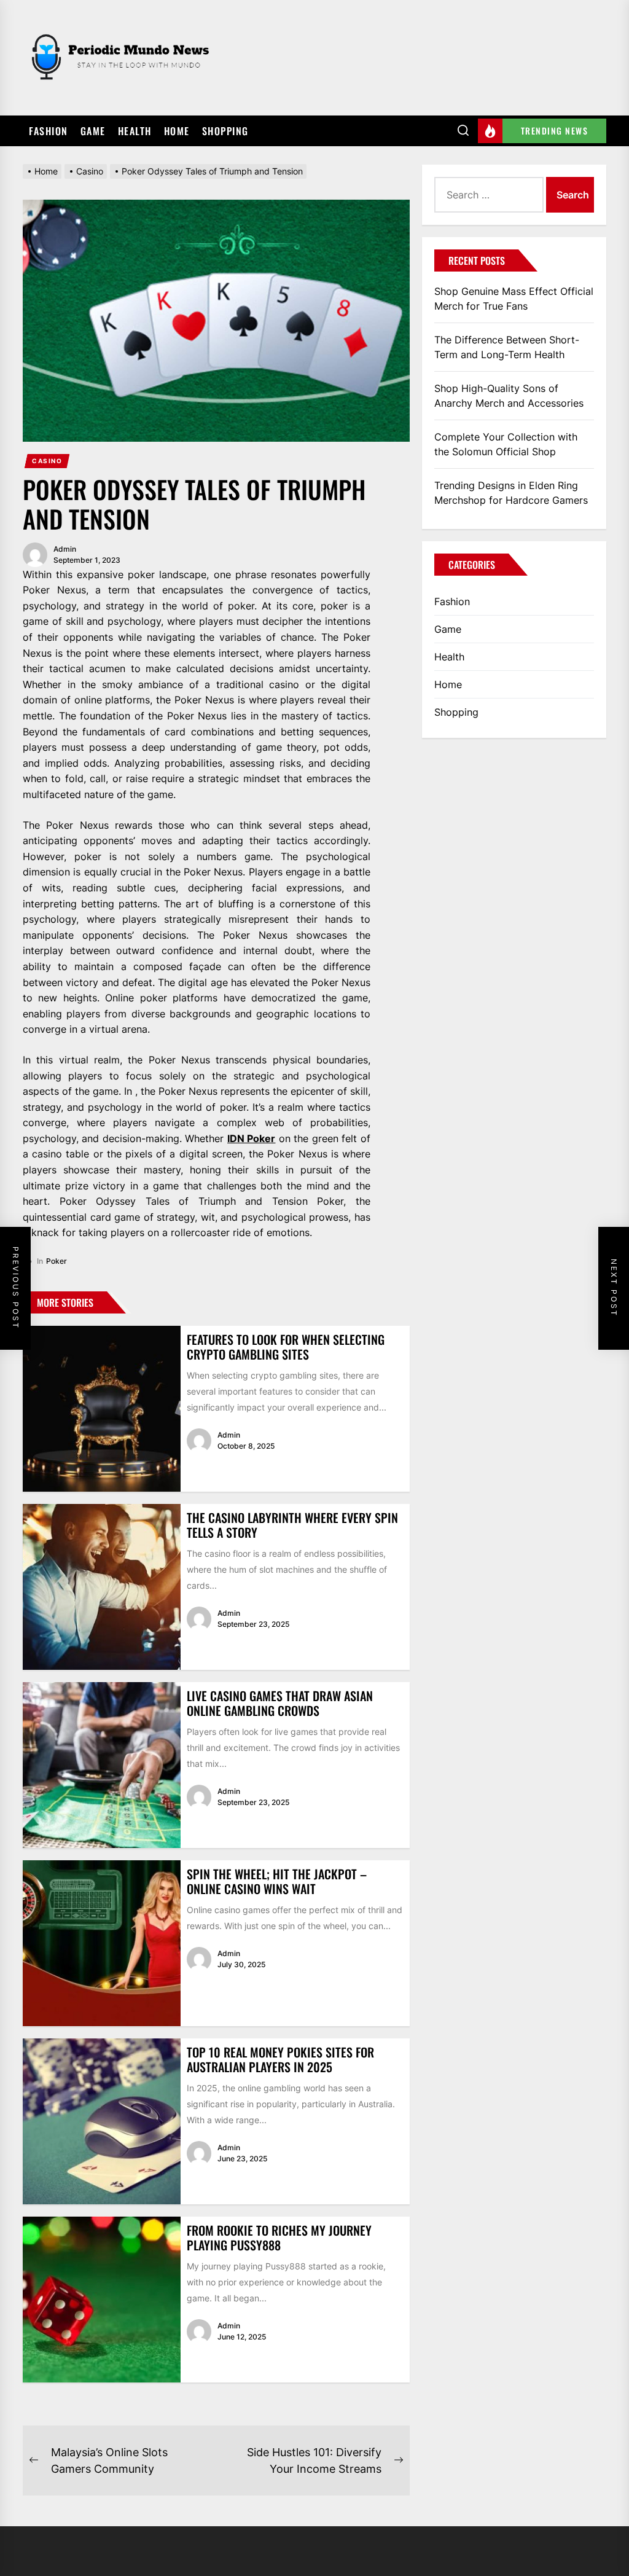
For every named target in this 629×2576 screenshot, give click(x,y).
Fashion (49, 131)
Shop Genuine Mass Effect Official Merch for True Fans (514, 299)
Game (93, 131)
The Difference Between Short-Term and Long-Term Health (507, 347)
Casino (47, 461)
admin (65, 549)
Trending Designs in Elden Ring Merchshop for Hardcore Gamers (511, 493)
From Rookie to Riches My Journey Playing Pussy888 (279, 2237)
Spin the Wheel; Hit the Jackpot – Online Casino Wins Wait (277, 1881)
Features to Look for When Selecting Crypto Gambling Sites (286, 1347)
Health (135, 131)
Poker (57, 1261)
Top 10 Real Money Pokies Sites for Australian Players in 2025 (280, 2059)
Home (177, 131)
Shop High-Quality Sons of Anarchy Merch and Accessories (509, 396)
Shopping (225, 131)
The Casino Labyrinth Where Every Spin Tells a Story (292, 1525)
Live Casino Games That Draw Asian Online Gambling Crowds (280, 1703)
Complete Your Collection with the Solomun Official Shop (506, 444)
